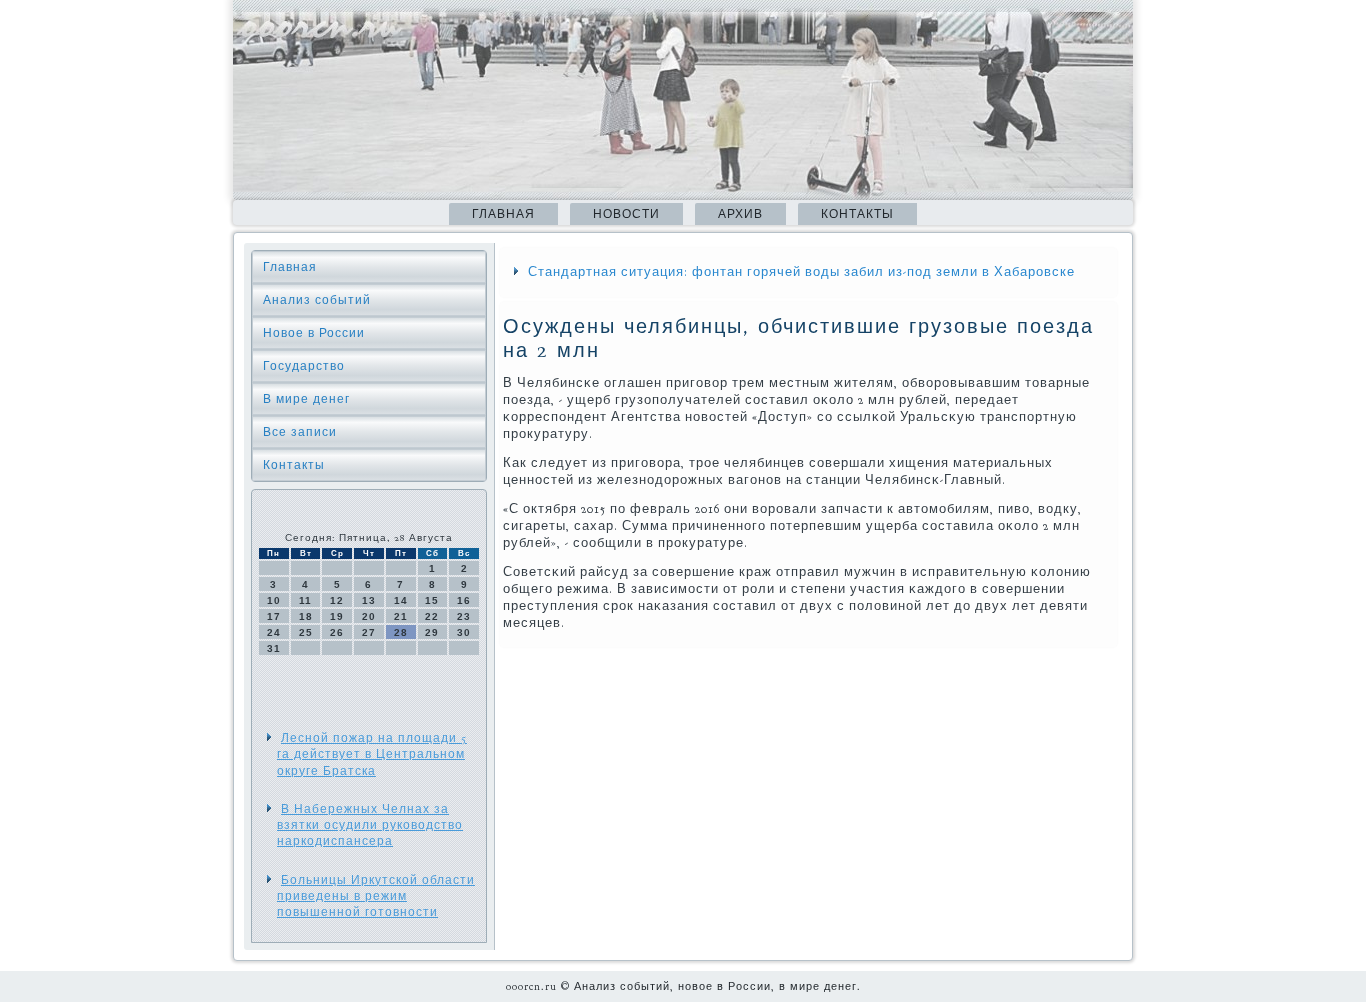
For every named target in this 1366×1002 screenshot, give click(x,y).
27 (369, 632)
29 (432, 632)
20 (369, 616)
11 (305, 600)
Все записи (300, 432)
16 (464, 600)
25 (306, 632)
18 (306, 616)
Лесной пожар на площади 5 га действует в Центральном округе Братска (372, 754)
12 (337, 600)
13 (369, 600)
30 (464, 632)
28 (401, 632)
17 (274, 616)
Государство (304, 366)
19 (337, 616)
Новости (626, 214)
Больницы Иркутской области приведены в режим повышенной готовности (376, 896)
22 (432, 616)
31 (274, 648)
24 (274, 632)
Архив (740, 214)
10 (274, 600)
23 (464, 616)
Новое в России (314, 333)
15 (432, 600)
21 (401, 616)
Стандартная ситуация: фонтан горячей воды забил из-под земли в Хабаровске (801, 272)
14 (401, 600)
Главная (503, 214)
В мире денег (306, 399)
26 (337, 632)
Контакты (857, 214)
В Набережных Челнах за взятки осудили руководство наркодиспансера (370, 825)
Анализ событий (317, 300)
